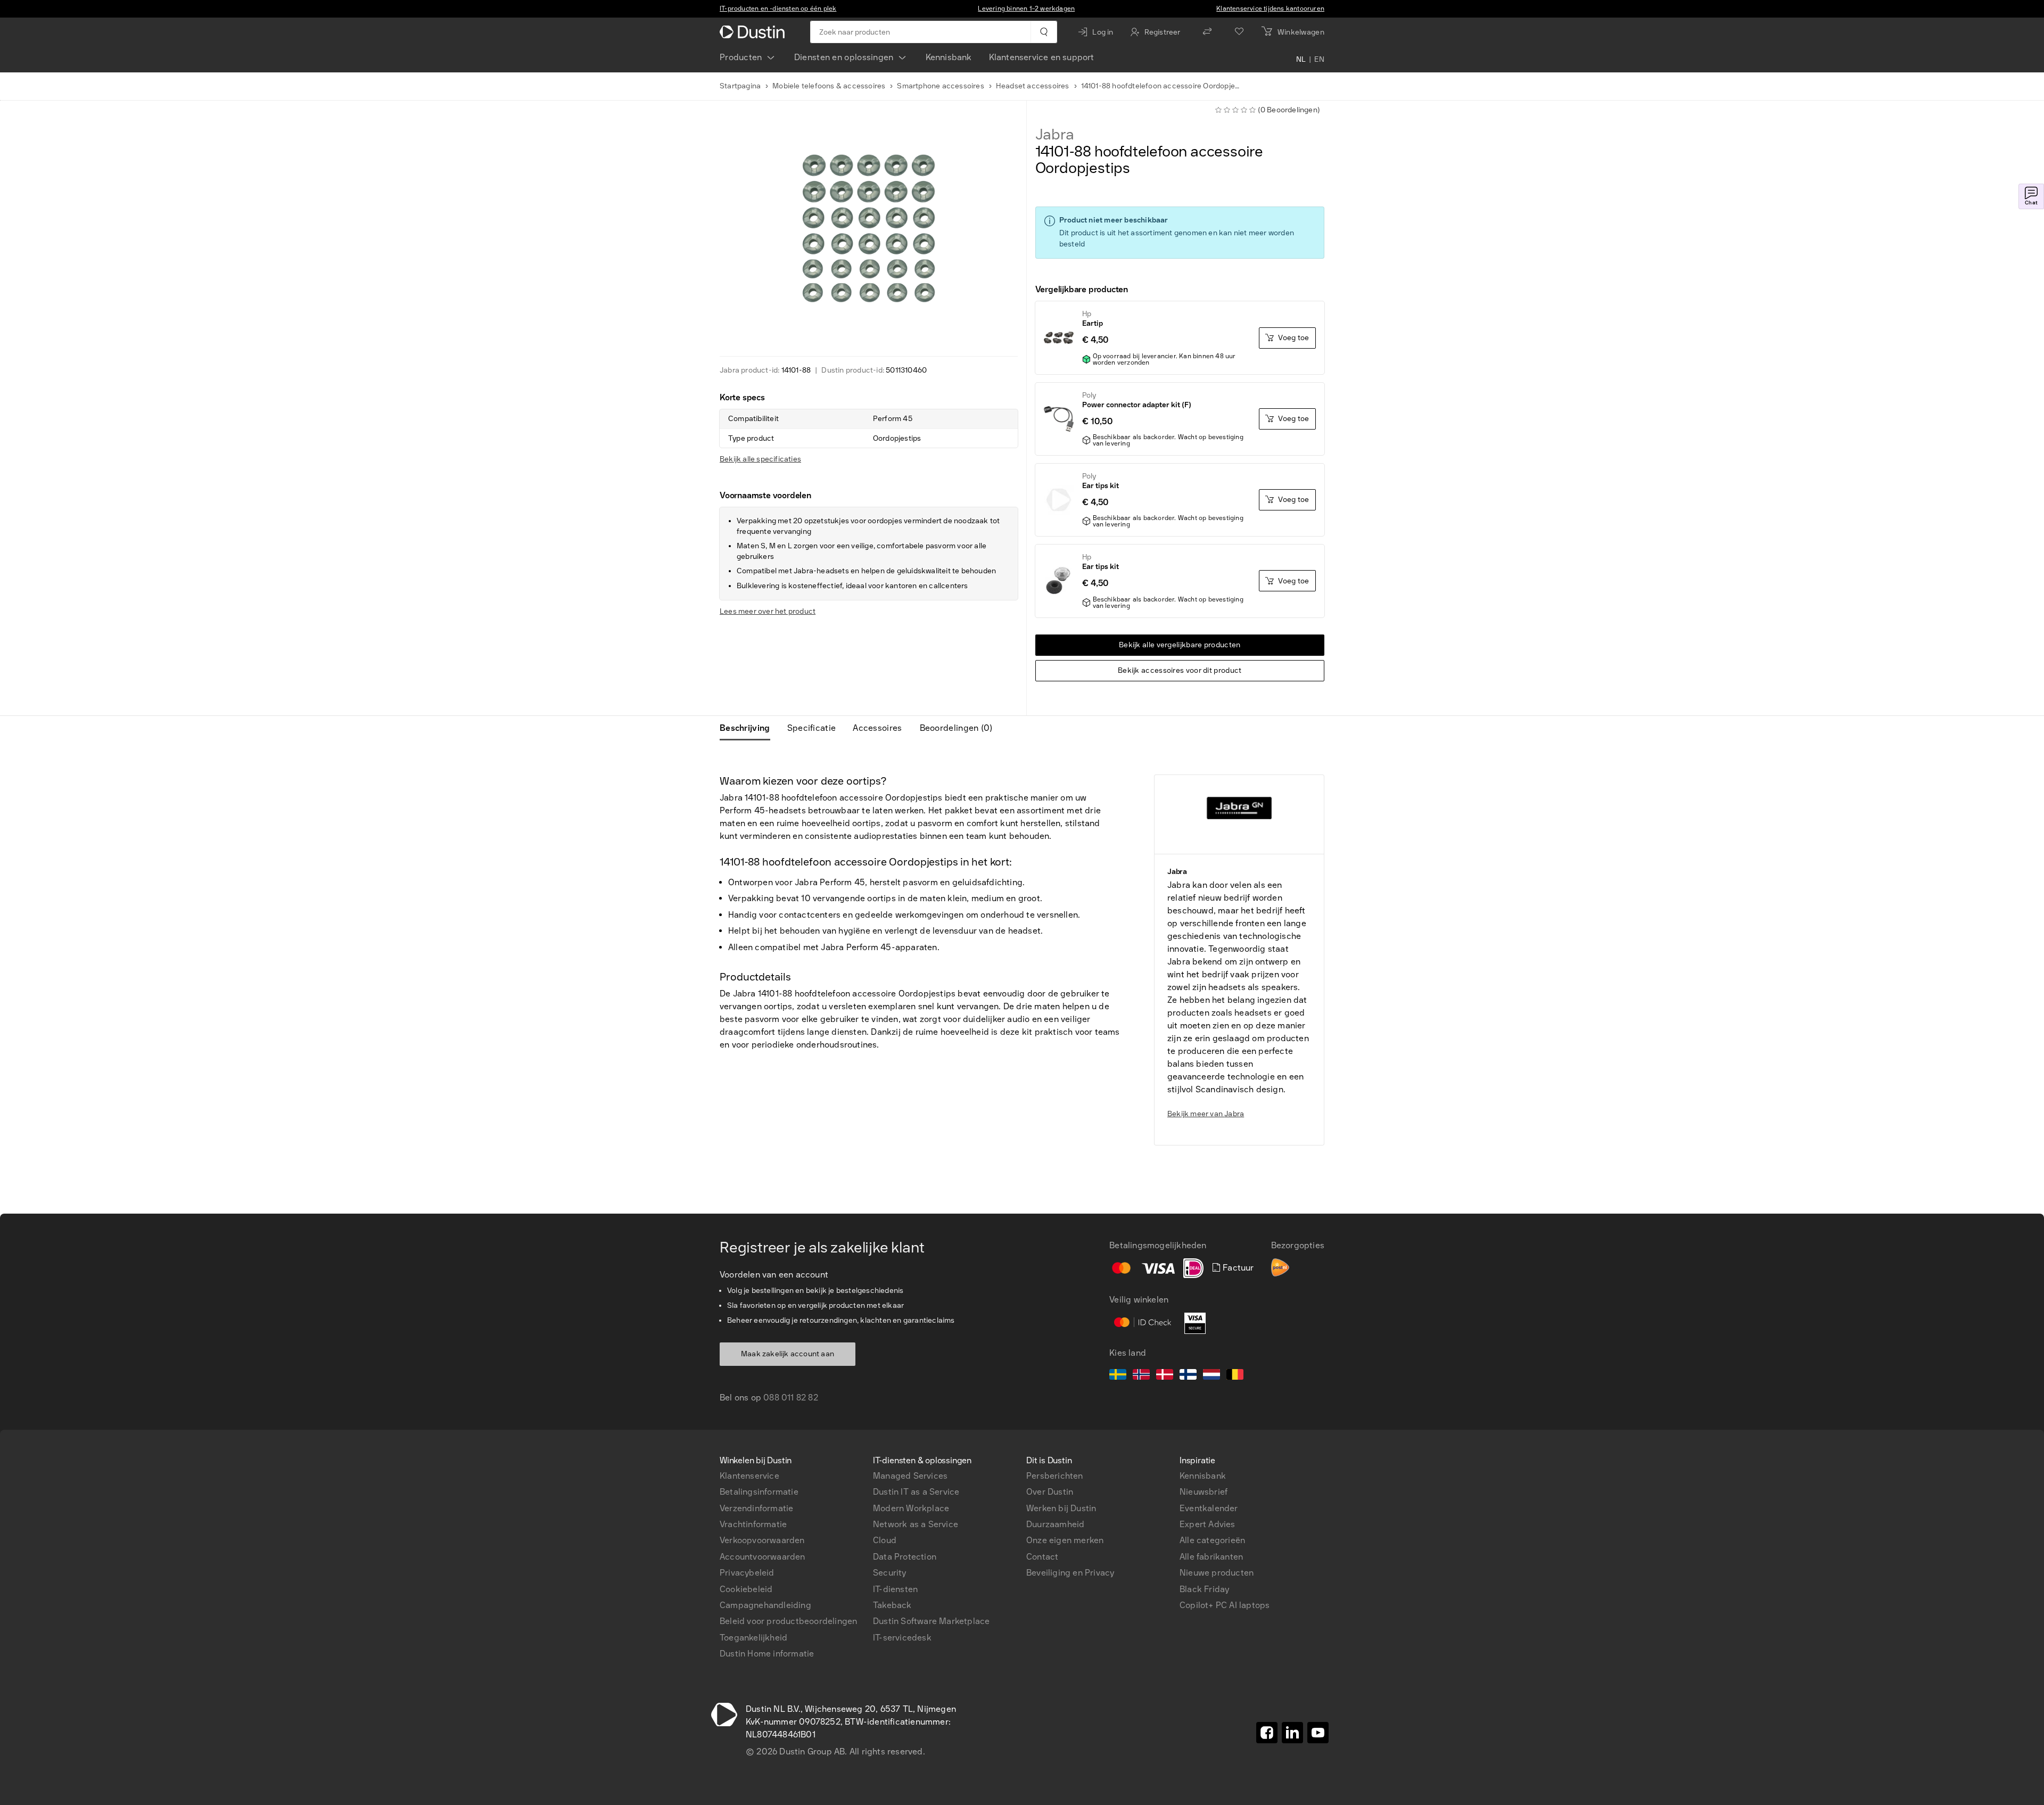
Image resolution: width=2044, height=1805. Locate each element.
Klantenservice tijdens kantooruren (1270, 9)
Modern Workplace (911, 1508)
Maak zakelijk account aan (788, 1354)
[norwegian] (1141, 1376)
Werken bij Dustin (1061, 1508)
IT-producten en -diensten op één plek (778, 9)
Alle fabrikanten (1211, 1557)
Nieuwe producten (1217, 1573)
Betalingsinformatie (759, 1492)
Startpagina (740, 86)
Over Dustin (1050, 1492)
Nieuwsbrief (1204, 1492)
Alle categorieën (1212, 1540)
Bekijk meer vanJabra (1206, 1114)
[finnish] (1188, 1376)
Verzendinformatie (756, 1508)
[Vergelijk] (1207, 32)
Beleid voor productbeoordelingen (788, 1621)
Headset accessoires (1033, 86)
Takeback (892, 1605)
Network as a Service (916, 1524)
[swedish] (1118, 1376)
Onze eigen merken (1065, 1540)
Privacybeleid (747, 1573)
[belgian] (1235, 1376)
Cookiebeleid (746, 1589)
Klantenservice (749, 1476)
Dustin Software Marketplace (931, 1621)
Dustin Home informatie (767, 1654)
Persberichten (1055, 1476)
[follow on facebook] (1267, 1733)
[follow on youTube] (1318, 1733)
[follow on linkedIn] (1292, 1733)
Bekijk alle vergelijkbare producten (1180, 645)
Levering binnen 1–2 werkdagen (1026, 9)
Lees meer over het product (768, 611)
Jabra (1055, 135)
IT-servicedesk (902, 1638)
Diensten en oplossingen (844, 57)
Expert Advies (1208, 1524)
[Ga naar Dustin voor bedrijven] (754, 32)
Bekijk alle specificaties (760, 459)
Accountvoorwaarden (763, 1557)
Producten (741, 57)
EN (1319, 60)
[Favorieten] (1239, 32)
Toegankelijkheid (753, 1638)
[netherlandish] (1211, 1376)
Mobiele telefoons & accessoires (829, 86)
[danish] (1165, 1376)
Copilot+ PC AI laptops (1225, 1605)
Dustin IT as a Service (916, 1492)
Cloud (885, 1540)
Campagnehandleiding (765, 1605)
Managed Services (910, 1476)
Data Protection (905, 1557)
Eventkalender (1209, 1508)
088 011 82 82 (791, 1398)
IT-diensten (895, 1589)
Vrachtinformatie (753, 1524)
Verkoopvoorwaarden (762, 1540)
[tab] (749, 728)
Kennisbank (949, 57)
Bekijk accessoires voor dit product (1180, 670)
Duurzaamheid (1055, 1524)
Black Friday (1204, 1589)
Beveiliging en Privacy (1070, 1573)
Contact (1042, 1557)
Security (890, 1573)
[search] (1044, 32)
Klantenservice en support (1042, 57)
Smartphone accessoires (940, 86)
